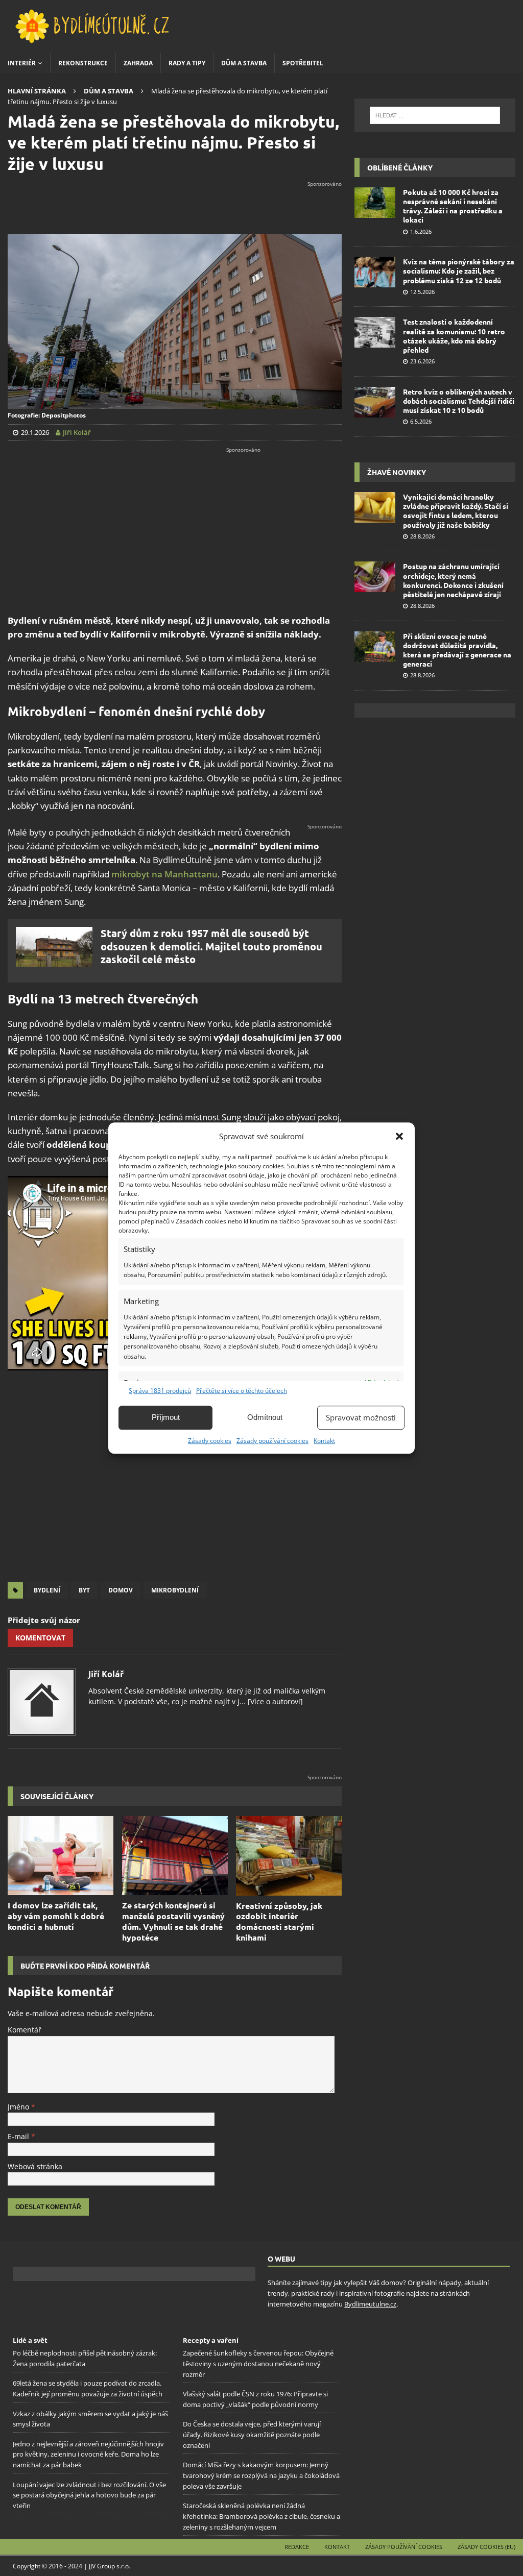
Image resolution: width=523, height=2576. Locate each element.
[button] (399, 1136)
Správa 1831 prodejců (160, 1391)
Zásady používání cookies (272, 1441)
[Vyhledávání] (435, 115)
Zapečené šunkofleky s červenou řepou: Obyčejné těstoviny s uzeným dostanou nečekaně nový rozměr (258, 2364)
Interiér (22, 63)
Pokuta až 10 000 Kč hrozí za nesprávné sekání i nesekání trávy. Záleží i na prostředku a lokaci (453, 206)
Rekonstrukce (83, 63)
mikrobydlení (175, 1590)
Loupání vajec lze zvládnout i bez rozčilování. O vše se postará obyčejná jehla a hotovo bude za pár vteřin (89, 2495)
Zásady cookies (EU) (486, 2547)
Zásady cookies (210, 1441)
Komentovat (40, 1638)
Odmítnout (265, 1417)
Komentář (25, 2030)
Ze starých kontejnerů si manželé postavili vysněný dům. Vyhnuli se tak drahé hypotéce (173, 1921)
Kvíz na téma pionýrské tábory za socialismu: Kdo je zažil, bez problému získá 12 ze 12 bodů (459, 271)
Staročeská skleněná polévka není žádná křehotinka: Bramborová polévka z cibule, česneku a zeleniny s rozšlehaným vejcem (261, 2516)
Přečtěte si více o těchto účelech (242, 1391)
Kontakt (324, 1441)
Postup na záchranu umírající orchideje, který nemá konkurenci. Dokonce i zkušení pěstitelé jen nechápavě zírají (453, 580)
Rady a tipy (187, 63)
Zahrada (138, 63)
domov (121, 1590)
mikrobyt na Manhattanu (164, 874)
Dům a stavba (244, 63)
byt (84, 1590)
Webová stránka (35, 2166)
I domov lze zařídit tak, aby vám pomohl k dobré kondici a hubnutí (56, 1916)
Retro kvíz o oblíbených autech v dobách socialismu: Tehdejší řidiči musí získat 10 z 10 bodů (459, 401)
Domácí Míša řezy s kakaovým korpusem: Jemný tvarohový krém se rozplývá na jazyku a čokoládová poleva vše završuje (261, 2475)
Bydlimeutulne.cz (370, 2304)
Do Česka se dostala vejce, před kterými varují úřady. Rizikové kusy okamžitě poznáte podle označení (252, 2435)
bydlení (47, 1590)
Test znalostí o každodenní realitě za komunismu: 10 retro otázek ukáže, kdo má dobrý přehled (454, 336)
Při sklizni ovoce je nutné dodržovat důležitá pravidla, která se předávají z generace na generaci (457, 650)
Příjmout (166, 1417)
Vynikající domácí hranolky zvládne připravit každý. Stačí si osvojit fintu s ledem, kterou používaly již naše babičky (456, 511)
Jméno (19, 2107)
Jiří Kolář (106, 1674)
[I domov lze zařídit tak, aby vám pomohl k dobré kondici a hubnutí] (61, 1856)
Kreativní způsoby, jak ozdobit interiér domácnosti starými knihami (279, 1921)
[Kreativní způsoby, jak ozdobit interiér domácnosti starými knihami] (289, 1856)
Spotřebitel (303, 63)
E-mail (19, 2136)
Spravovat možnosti (361, 1417)
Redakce (297, 2547)
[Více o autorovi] (274, 1701)
